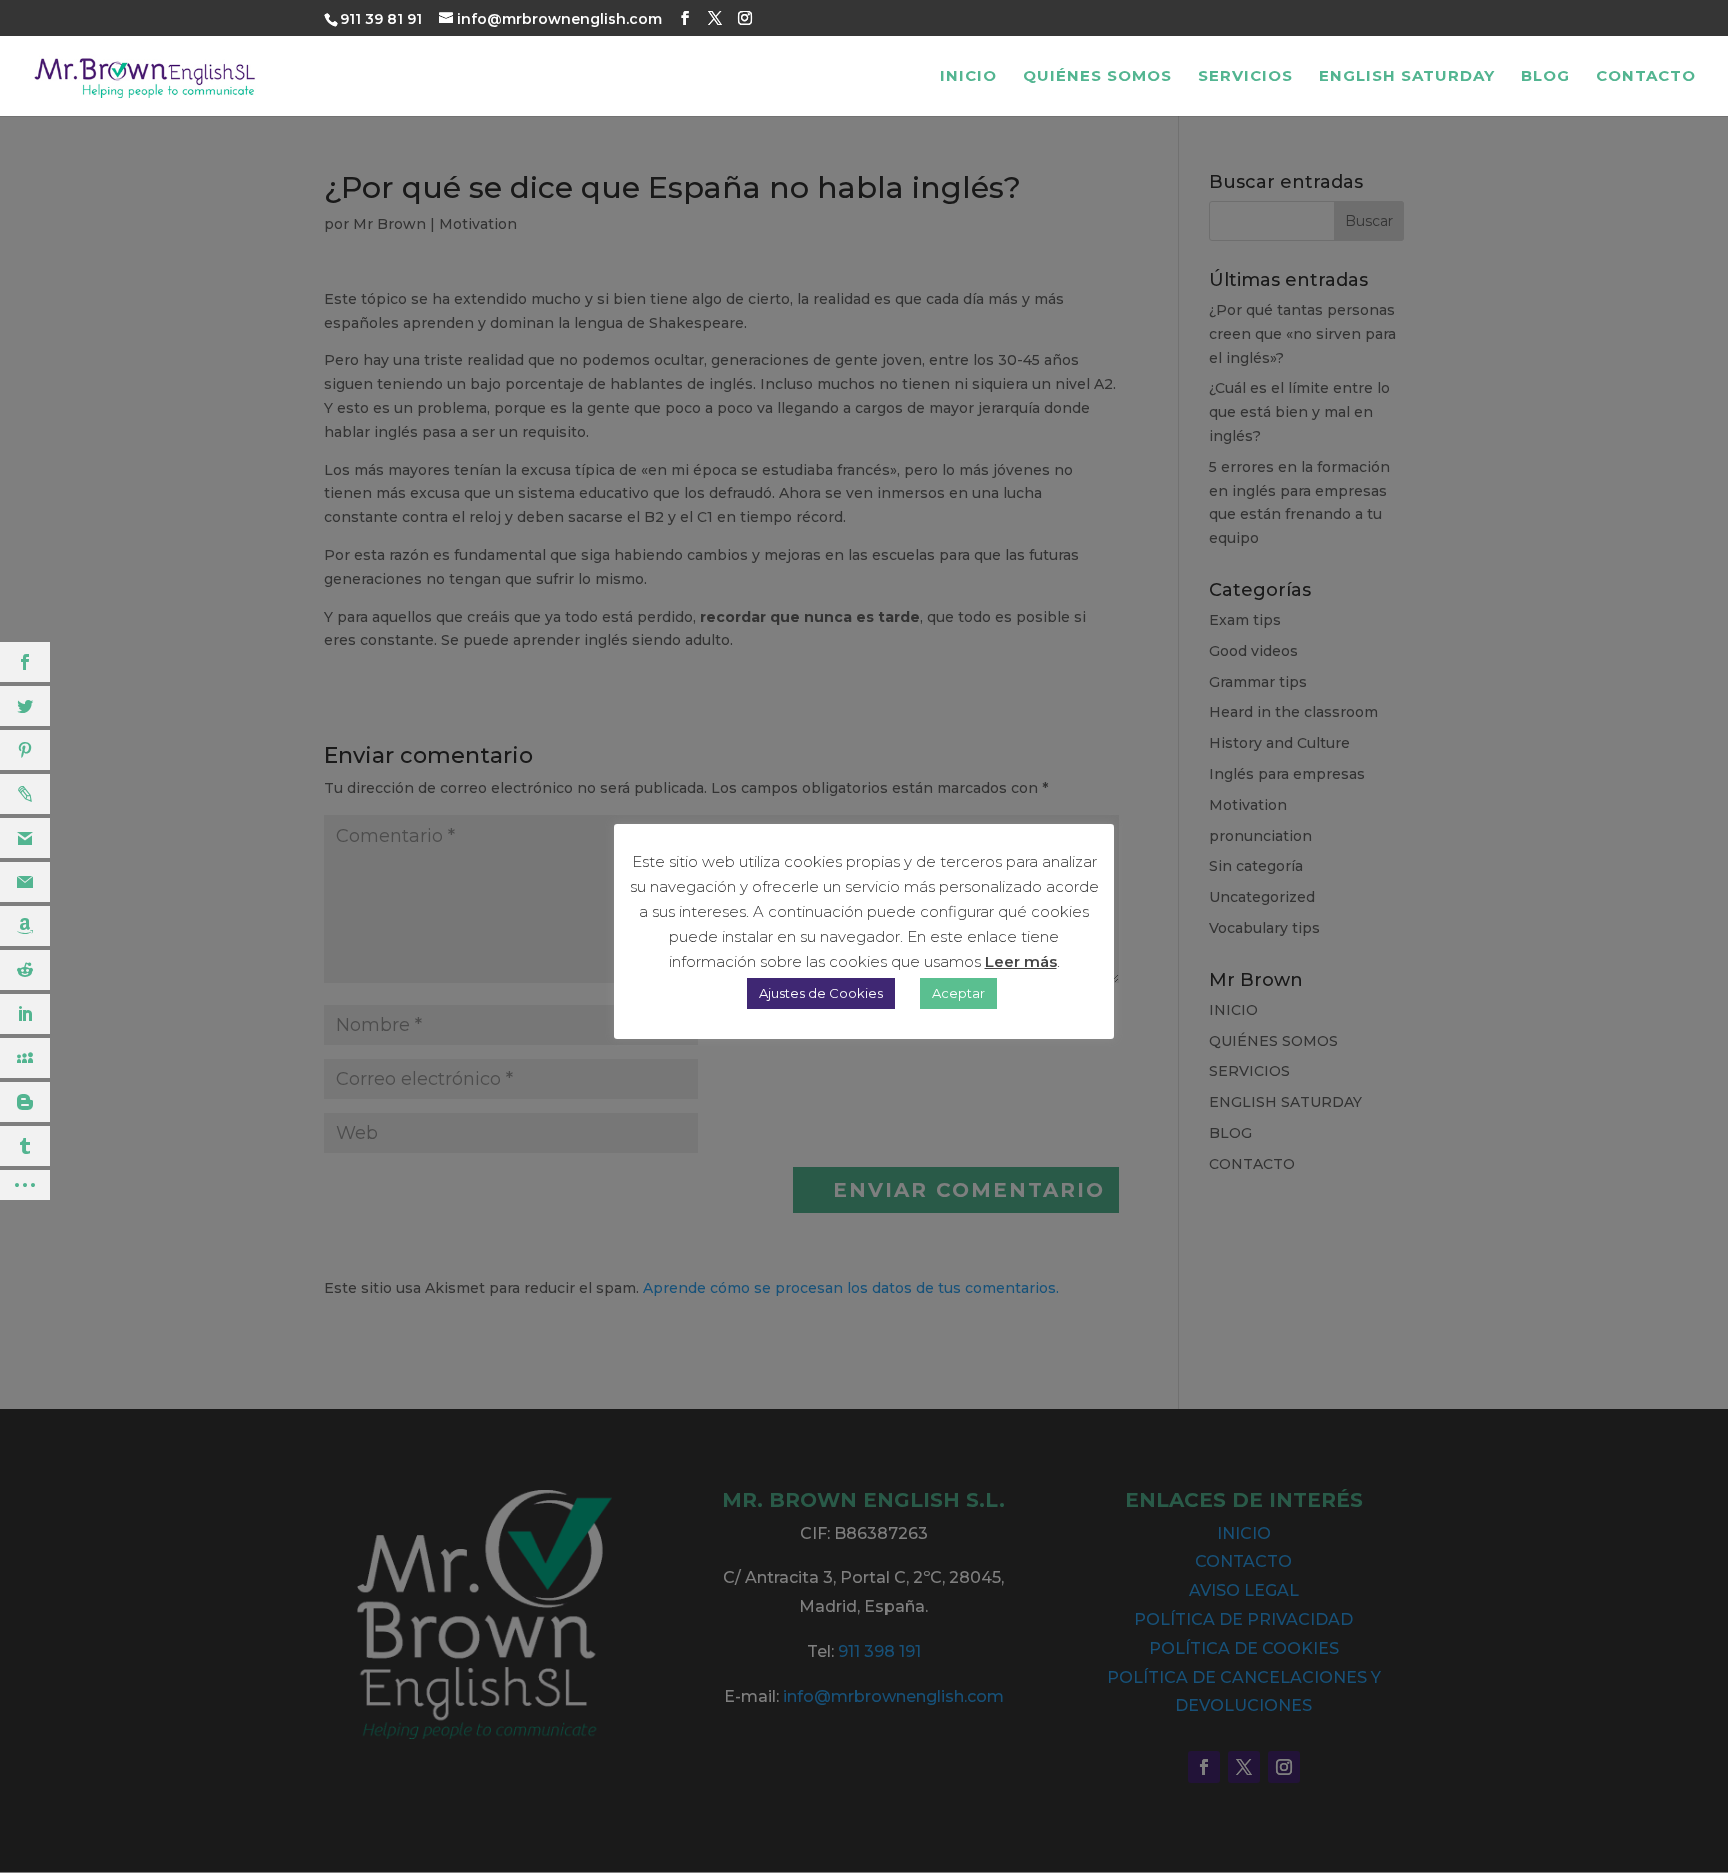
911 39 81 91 (381, 19)
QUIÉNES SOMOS (1097, 77)
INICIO (968, 77)
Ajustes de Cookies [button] (821, 993)
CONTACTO (1646, 77)
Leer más (1021, 961)
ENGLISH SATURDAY (1407, 77)
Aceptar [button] (958, 993)
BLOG (1545, 77)
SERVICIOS (1245, 77)
